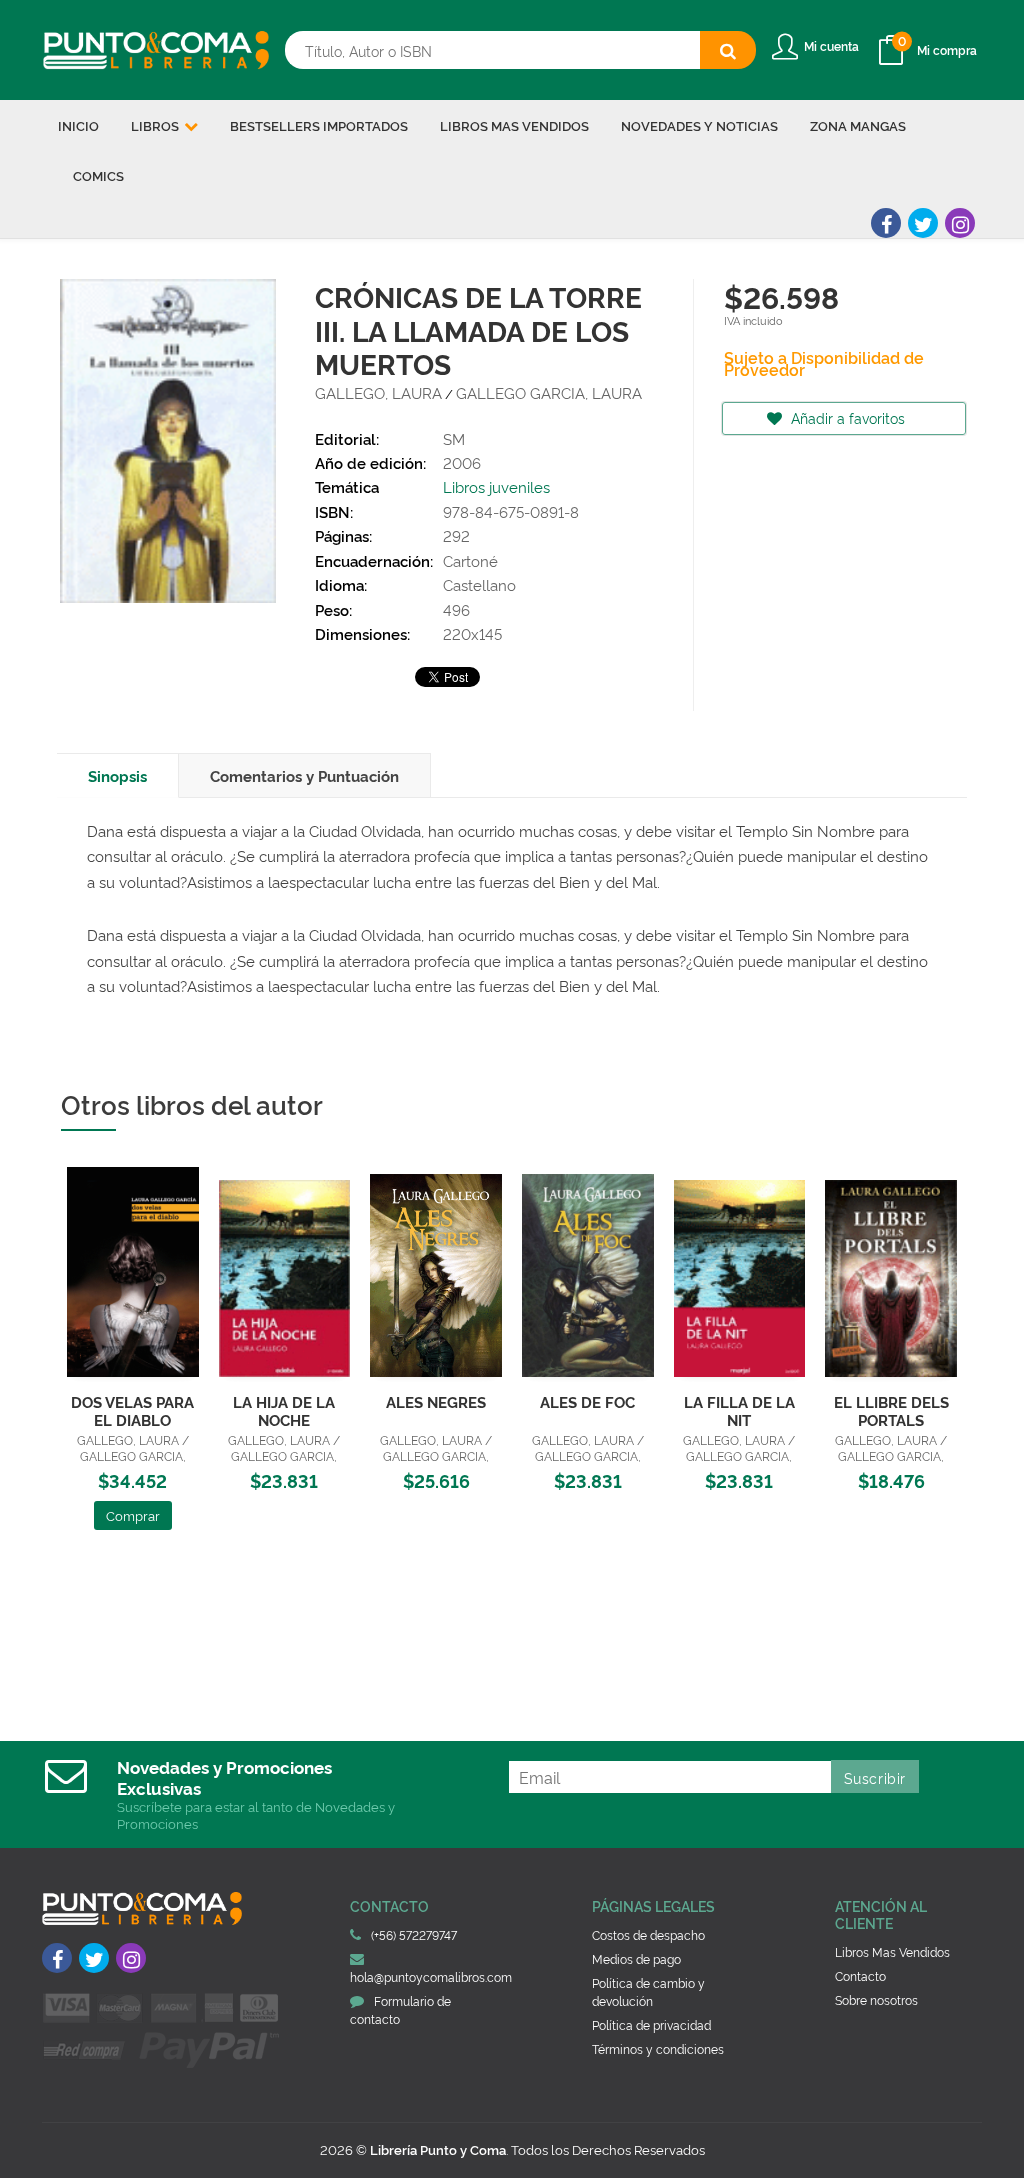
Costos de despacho (648, 1934)
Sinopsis (117, 775)
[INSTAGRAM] (960, 223)
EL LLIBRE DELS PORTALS (891, 1410)
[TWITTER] (923, 223)
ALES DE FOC (587, 1401)
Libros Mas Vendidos (892, 1951)
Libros (156, 125)
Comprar (133, 1515)
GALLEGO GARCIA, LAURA (549, 392)
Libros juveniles (496, 486)
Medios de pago (636, 1958)
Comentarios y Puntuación (304, 775)
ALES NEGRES (436, 1401)
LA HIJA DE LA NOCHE (284, 1410)
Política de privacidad (651, 2024)
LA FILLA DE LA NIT (739, 1410)
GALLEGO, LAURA (378, 392)
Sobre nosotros (876, 1999)
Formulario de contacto (400, 2009)
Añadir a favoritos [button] (846, 417)
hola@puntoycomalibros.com (431, 1976)
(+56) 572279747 (414, 1934)
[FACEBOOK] (886, 223)
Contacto (860, 1975)
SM (454, 438)
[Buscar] (728, 50)
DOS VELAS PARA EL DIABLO (132, 1410)
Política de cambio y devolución (648, 1991)
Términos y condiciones (658, 2048)
